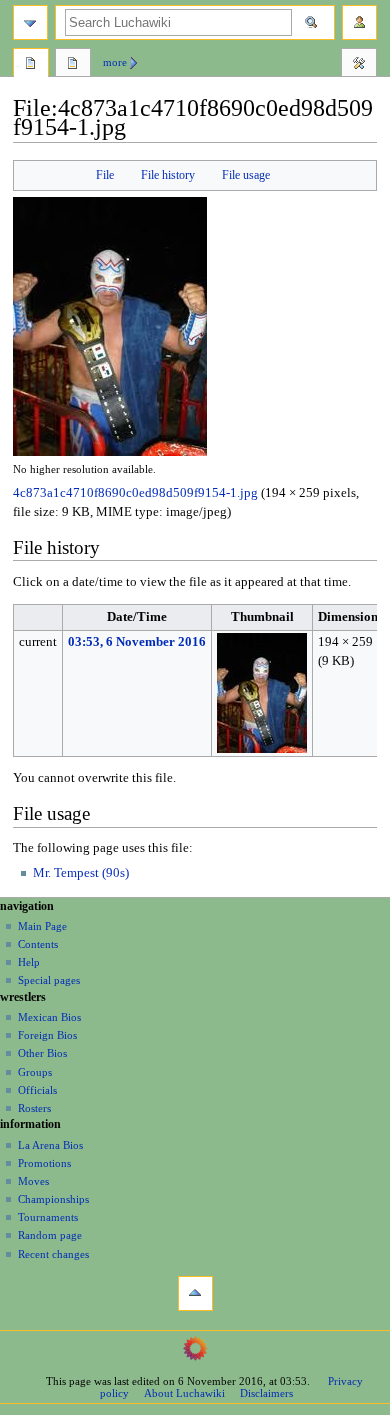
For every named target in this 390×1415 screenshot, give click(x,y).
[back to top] (195, 1293)
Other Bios (42, 1053)
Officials (37, 1090)
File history (168, 175)
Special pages (49, 980)
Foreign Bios (47, 1035)
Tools (359, 65)
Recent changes (53, 1254)
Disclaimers (266, 1393)
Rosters (34, 1108)
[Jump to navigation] (30, 22)
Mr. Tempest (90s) (81, 873)
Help (29, 962)
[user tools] (359, 22)
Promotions (44, 1163)
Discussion (73, 65)
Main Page (42, 926)
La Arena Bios (50, 1145)
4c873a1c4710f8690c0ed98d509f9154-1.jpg (135, 493)
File (105, 175)
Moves (33, 1181)
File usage (246, 175)
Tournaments (48, 1217)
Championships (53, 1199)
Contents (38, 944)
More (115, 62)
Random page (50, 1235)
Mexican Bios (49, 1017)
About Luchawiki (184, 1393)
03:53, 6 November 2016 (137, 642)
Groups (35, 1072)
